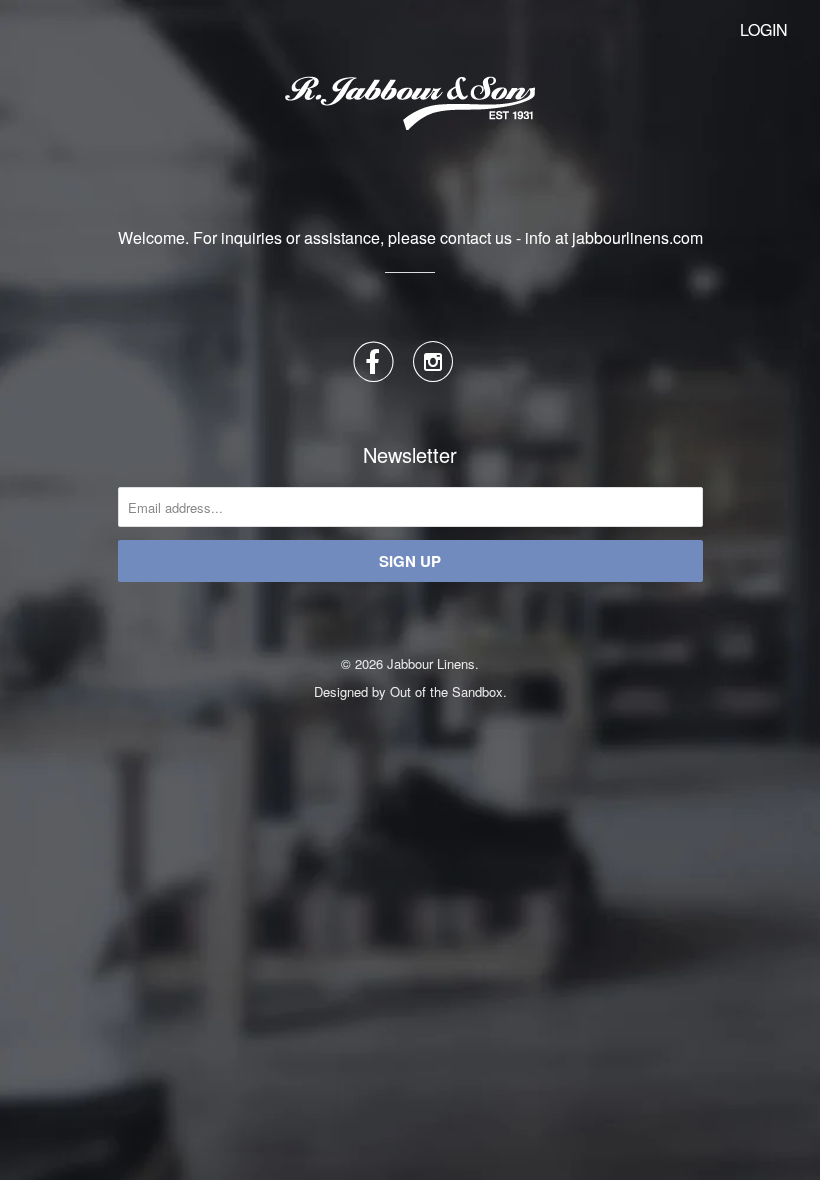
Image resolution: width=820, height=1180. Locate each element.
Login (764, 29)
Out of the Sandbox (446, 691)
